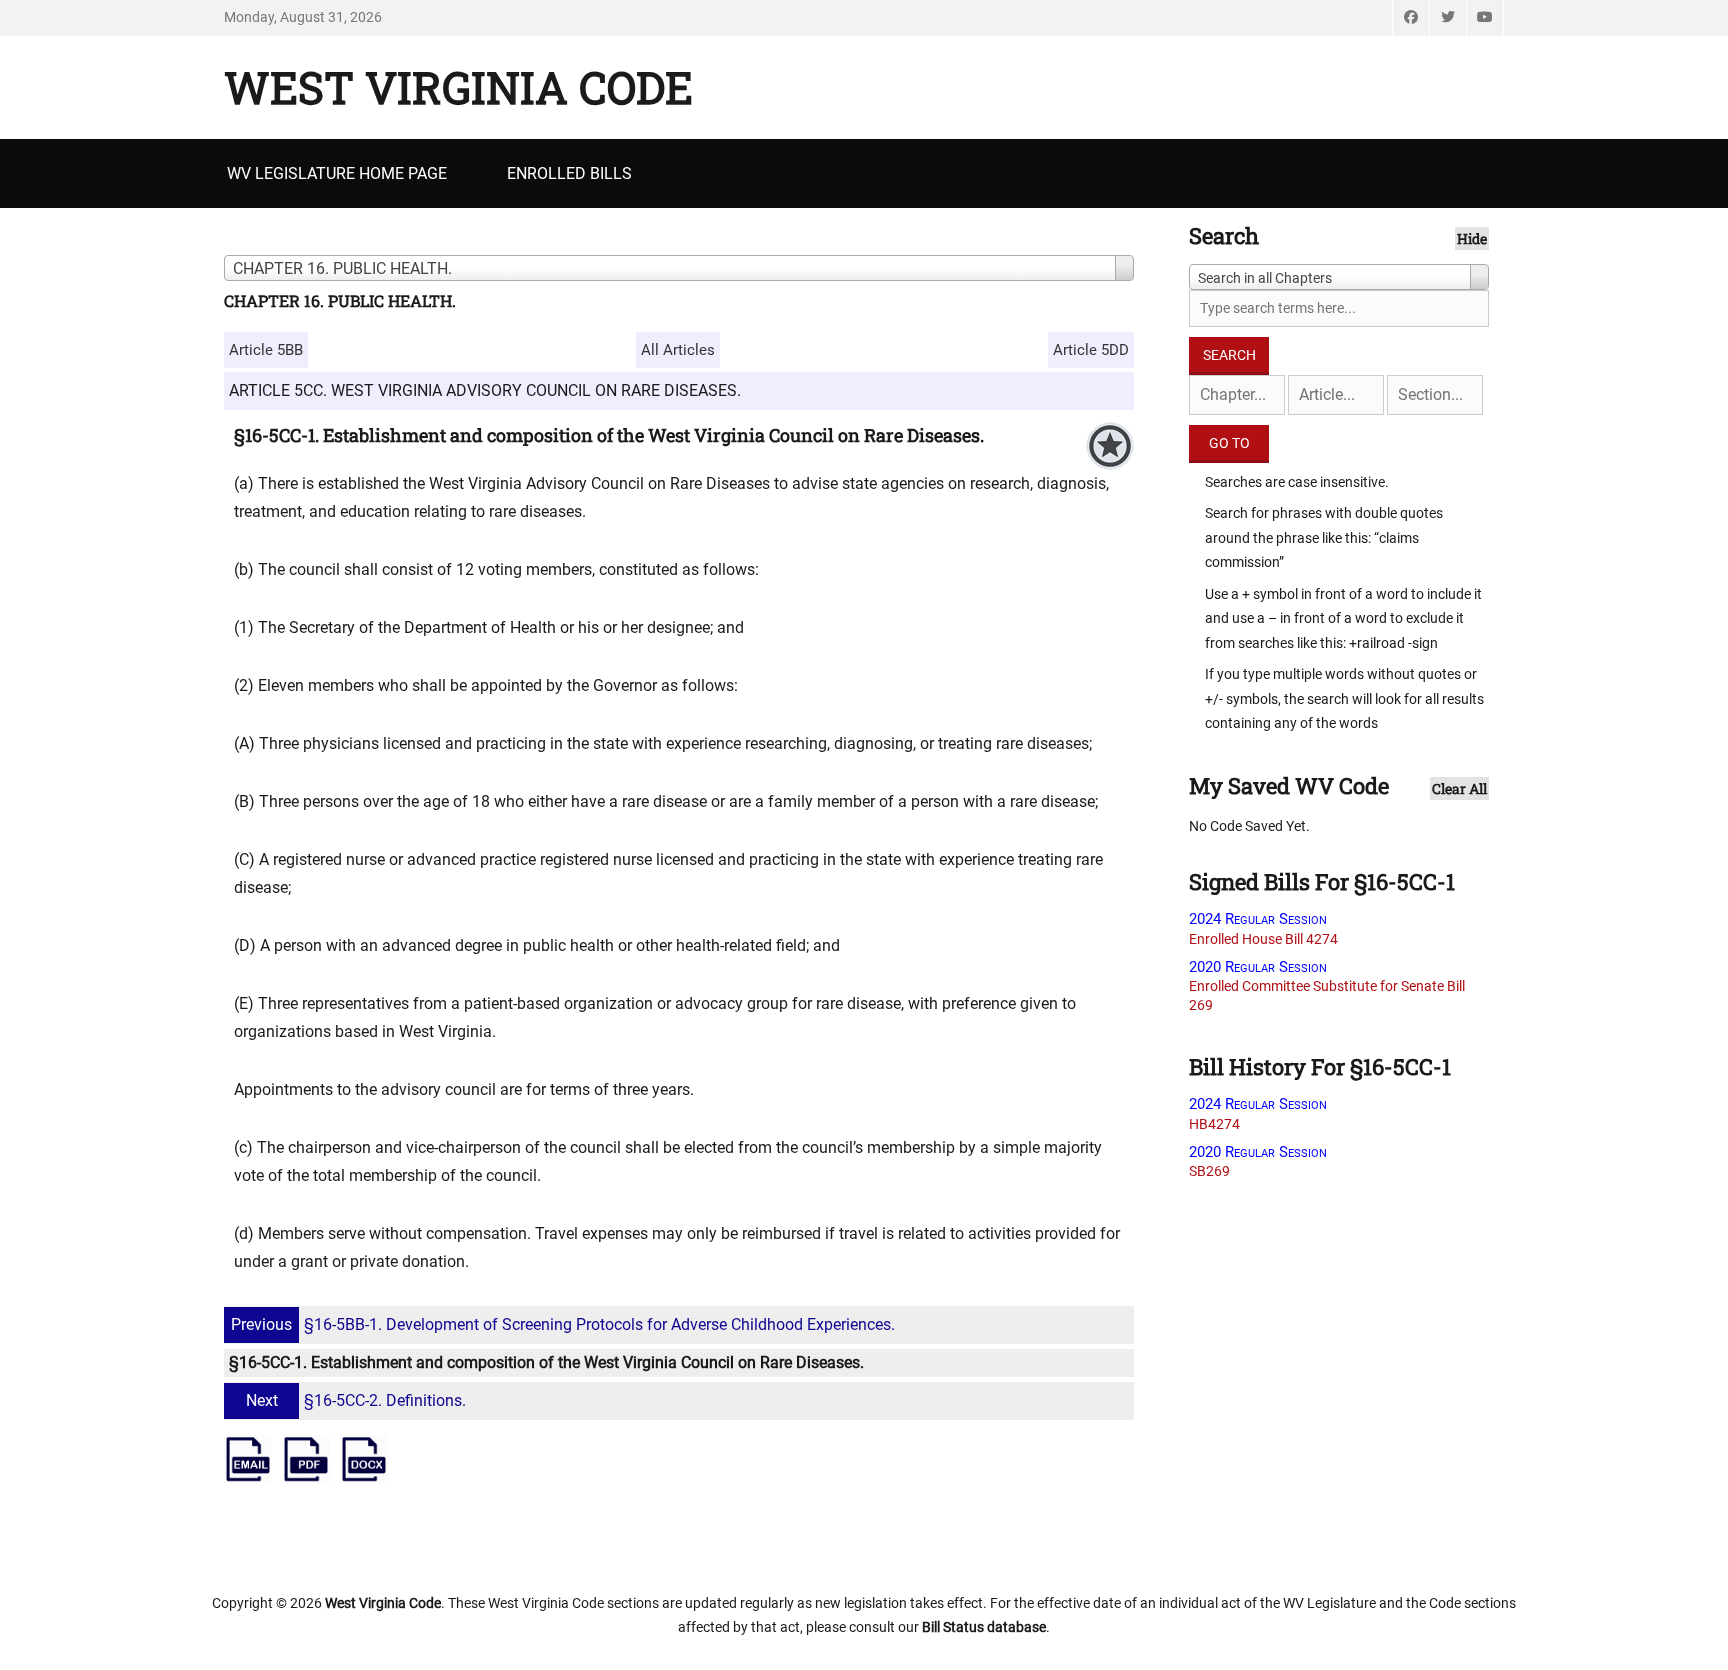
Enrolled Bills (569, 173)
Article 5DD (1091, 350)
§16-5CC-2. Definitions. (356, 1400)
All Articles (678, 350)
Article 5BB (266, 350)
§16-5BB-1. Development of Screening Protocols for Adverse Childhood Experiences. (563, 1324)
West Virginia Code (458, 87)
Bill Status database (984, 1627)
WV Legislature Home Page (337, 173)
